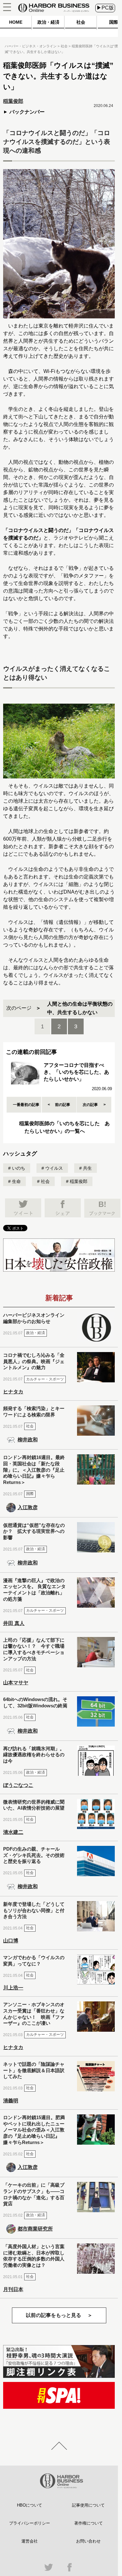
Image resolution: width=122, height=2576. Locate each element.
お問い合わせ (88, 2541)
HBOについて (30, 2505)
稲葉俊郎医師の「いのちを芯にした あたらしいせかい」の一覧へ (64, 1127)
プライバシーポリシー (30, 2523)
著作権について (89, 2523)
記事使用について (88, 2505)
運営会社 (30, 2541)
